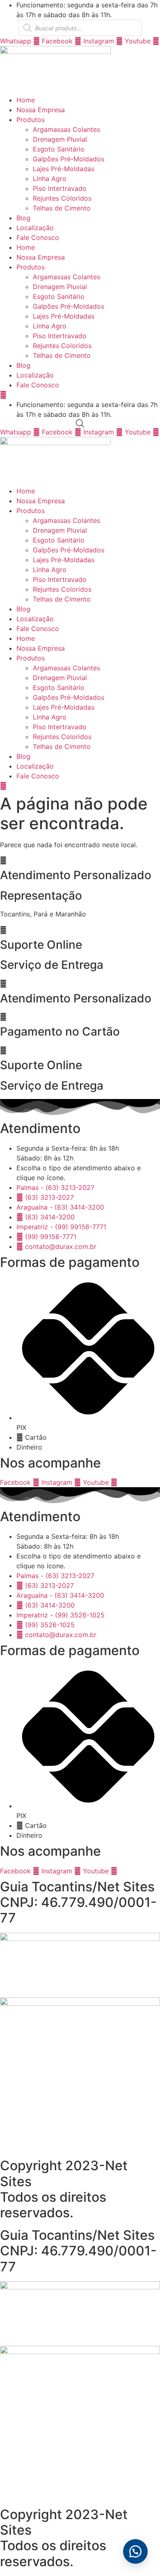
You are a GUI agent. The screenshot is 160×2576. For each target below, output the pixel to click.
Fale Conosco (38, 237)
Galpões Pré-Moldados (69, 159)
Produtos (31, 120)
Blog (23, 218)
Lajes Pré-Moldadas (64, 169)
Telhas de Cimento (62, 208)
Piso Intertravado (60, 188)
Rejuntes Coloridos (62, 198)
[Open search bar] (80, 423)
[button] (135, 2551)
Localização (35, 228)
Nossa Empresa (41, 110)
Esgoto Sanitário (59, 149)
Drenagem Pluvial (60, 139)
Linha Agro (50, 179)
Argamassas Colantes (66, 129)
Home (26, 100)
